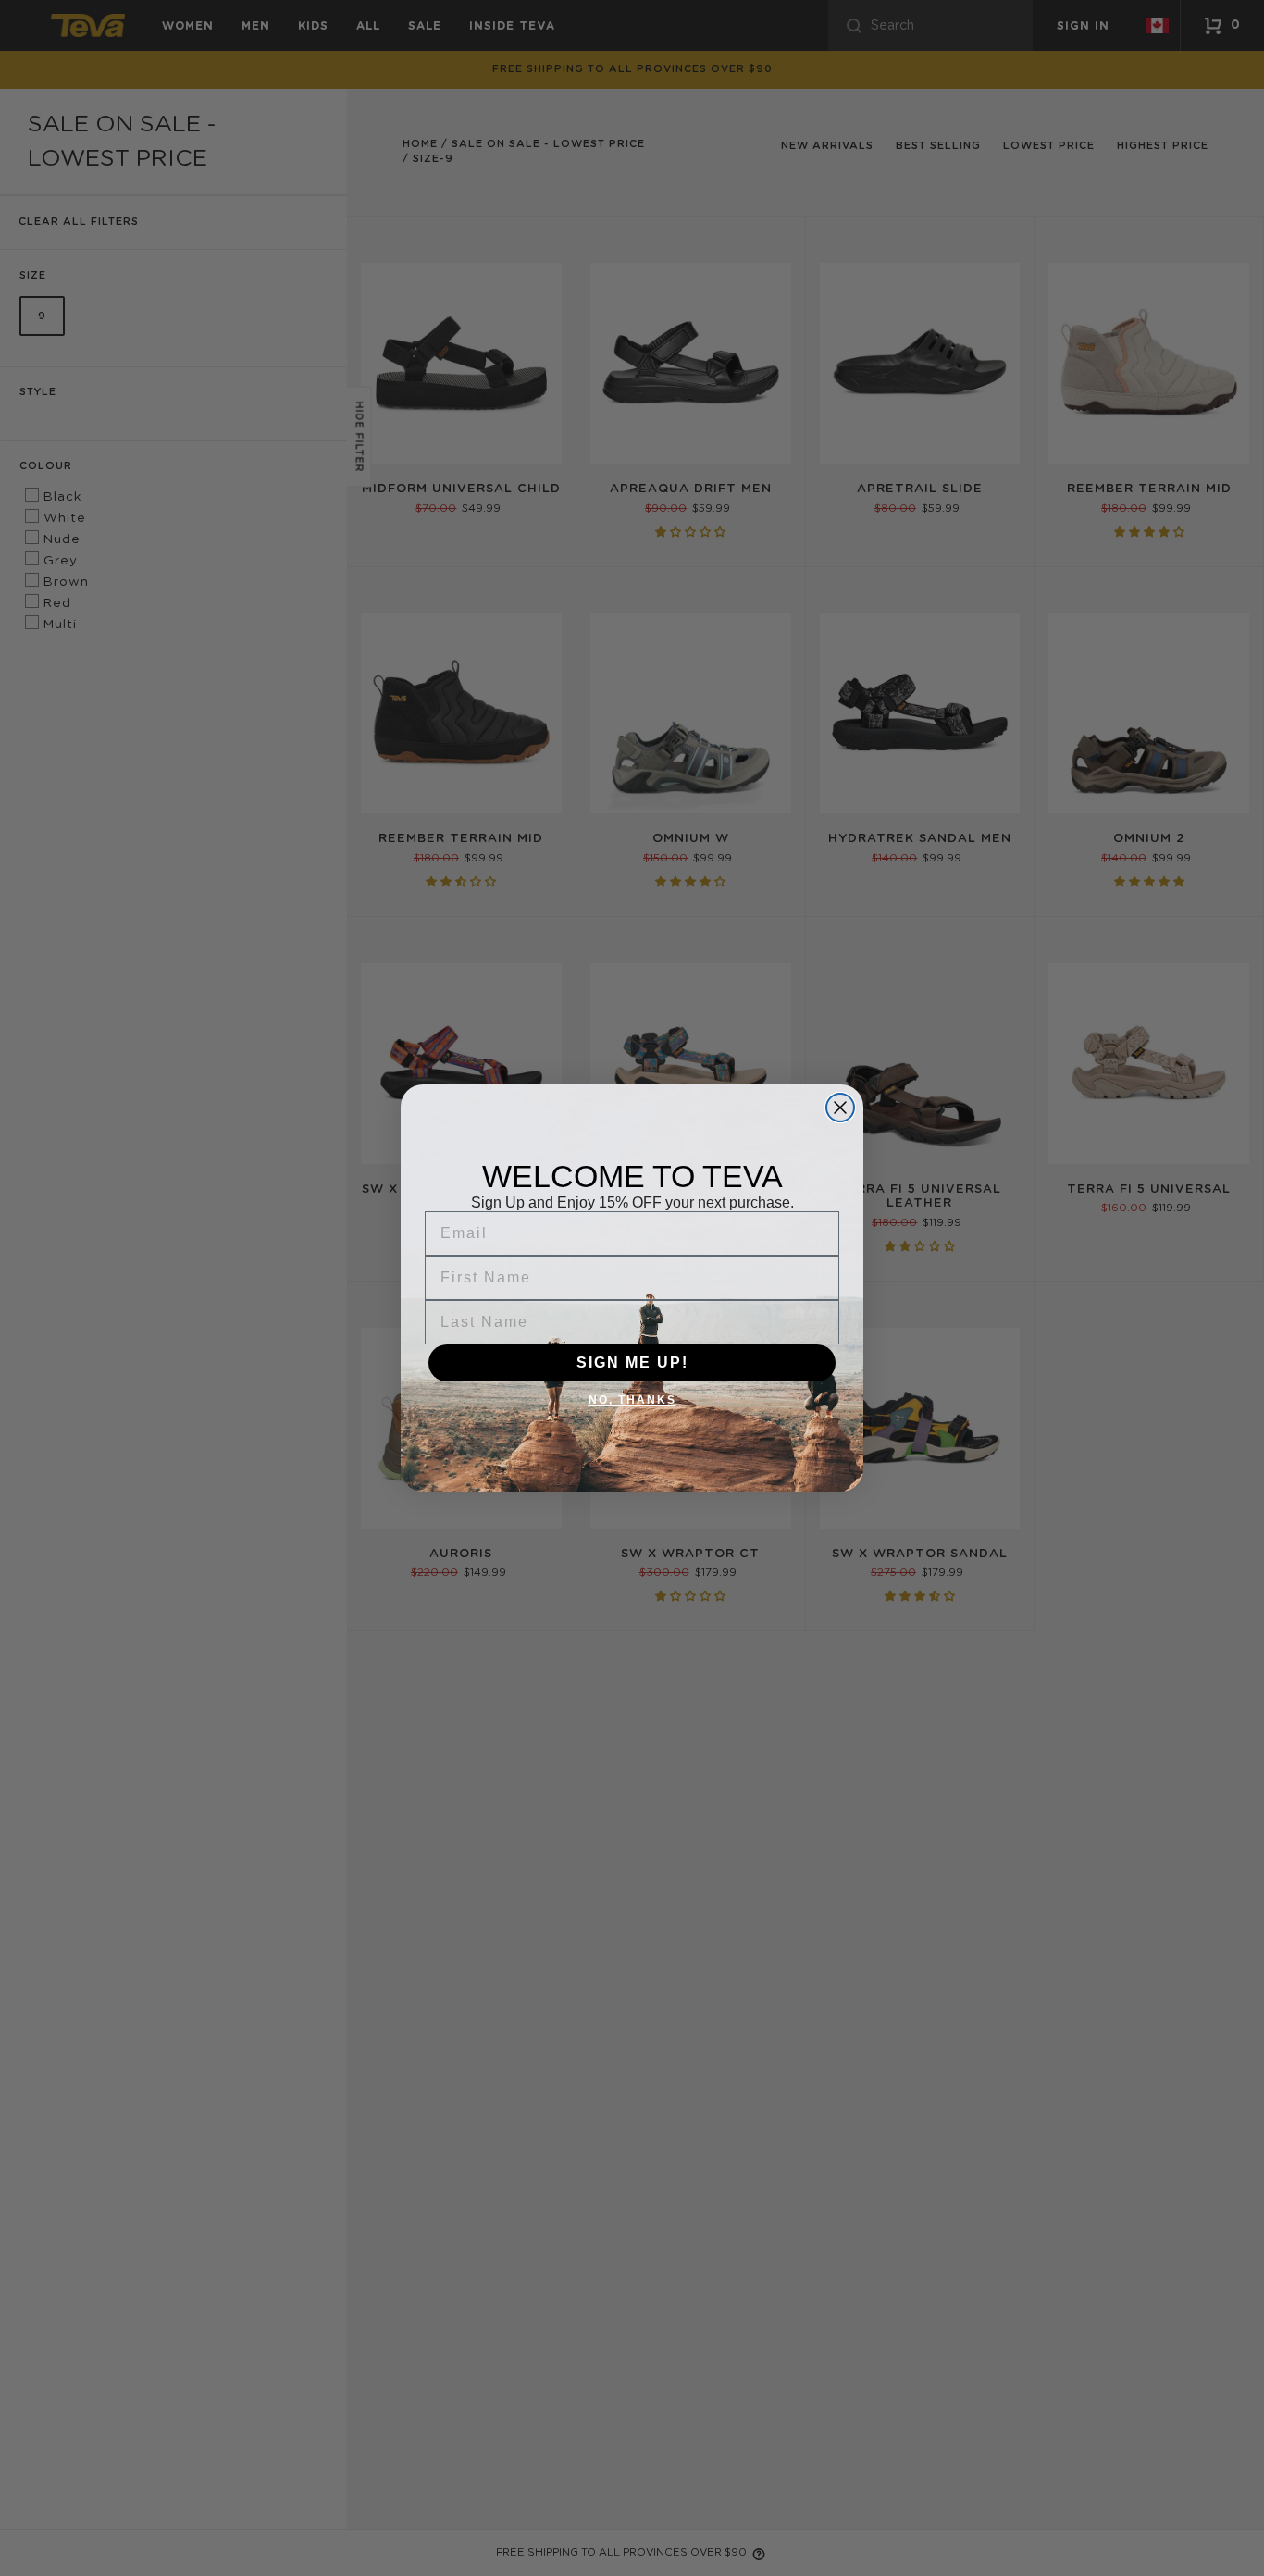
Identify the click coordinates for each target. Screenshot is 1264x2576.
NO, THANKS (632, 1400)
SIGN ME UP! (632, 1362)
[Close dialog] (840, 1108)
